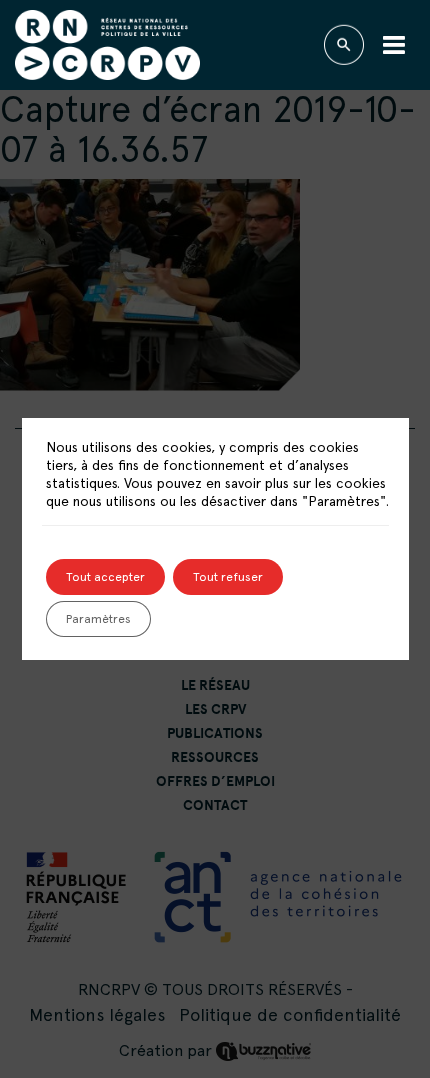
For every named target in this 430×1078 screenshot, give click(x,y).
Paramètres (98, 619)
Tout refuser (228, 577)
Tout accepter (105, 577)
